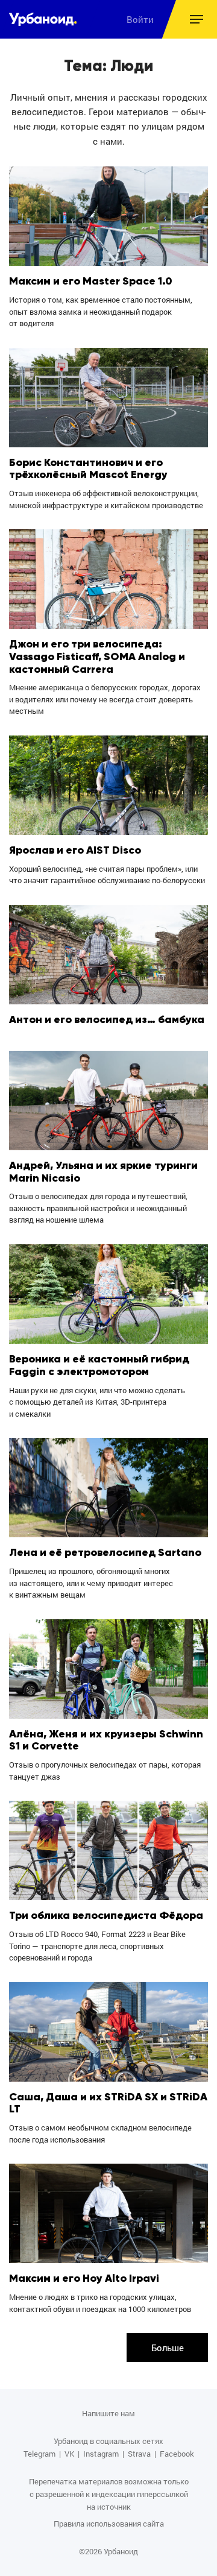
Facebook (177, 2454)
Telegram (39, 2454)
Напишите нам (108, 2413)
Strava (139, 2454)
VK (69, 2454)
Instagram (101, 2454)
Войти (140, 19)
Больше (168, 2348)
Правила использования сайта (109, 2524)
